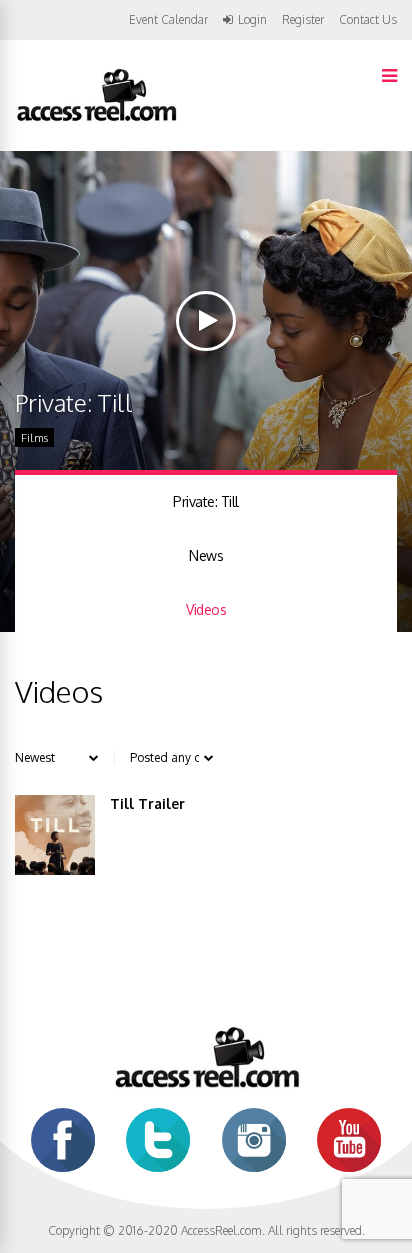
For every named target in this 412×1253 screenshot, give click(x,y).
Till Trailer (147, 803)
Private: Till (206, 501)
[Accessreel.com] (96, 119)
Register (303, 20)
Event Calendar (168, 19)
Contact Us (368, 19)
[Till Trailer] (55, 835)
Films (34, 438)
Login (252, 20)
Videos (206, 609)
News (206, 555)
